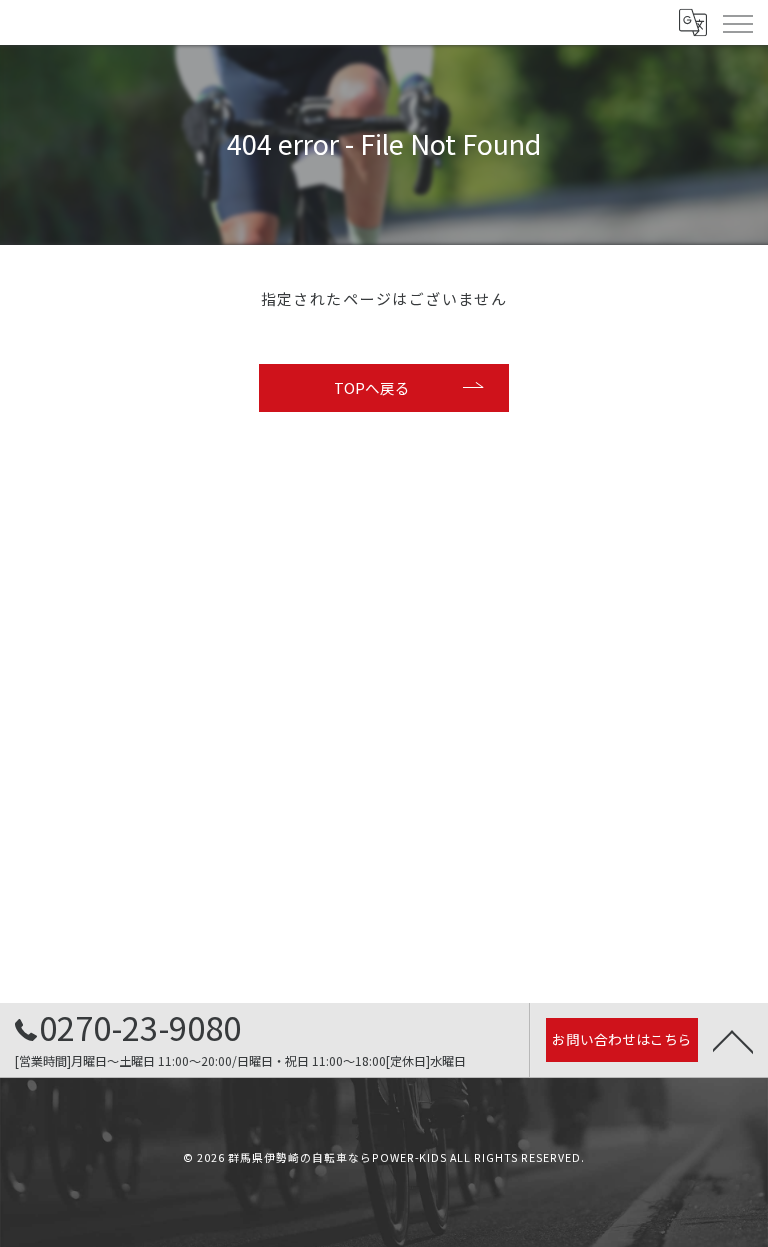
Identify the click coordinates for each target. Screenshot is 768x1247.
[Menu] (737, 22)
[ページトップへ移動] (733, 1040)
